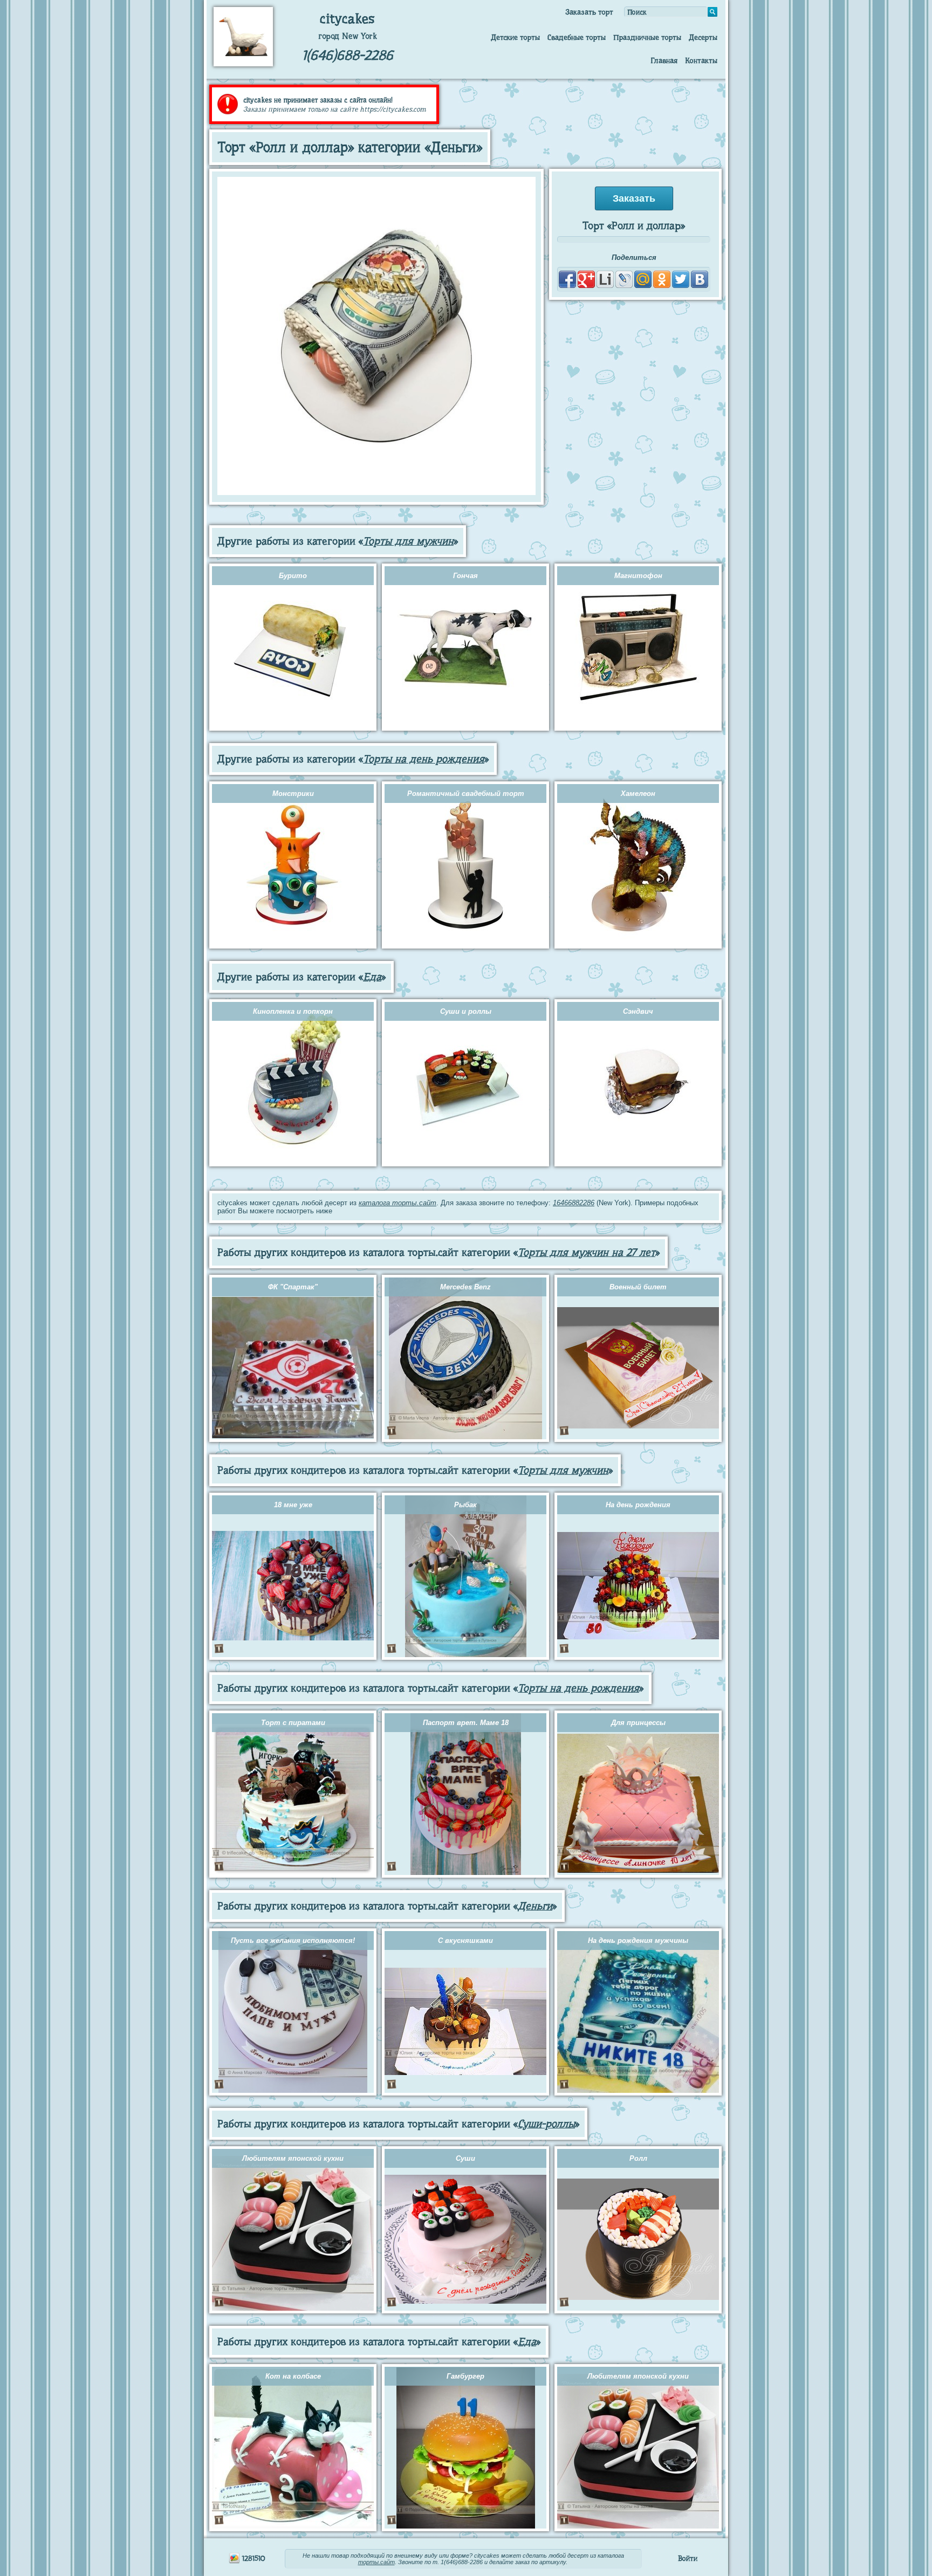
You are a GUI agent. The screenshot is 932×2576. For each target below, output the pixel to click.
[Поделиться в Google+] (586, 279)
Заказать (634, 198)
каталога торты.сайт (398, 1203)
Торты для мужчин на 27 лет (587, 1252)
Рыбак (465, 1505)
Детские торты (515, 37)
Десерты (703, 37)
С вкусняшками (465, 1940)
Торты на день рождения (424, 759)
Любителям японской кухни (293, 2158)
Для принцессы (638, 1723)
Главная (664, 60)
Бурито (293, 576)
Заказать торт (589, 12)
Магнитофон (638, 576)
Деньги (535, 1906)
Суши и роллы (466, 1011)
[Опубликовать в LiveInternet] (605, 279)
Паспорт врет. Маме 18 (466, 1723)
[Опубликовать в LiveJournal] (624, 279)
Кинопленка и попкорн (293, 1011)
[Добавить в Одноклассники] (662, 279)
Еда (372, 977)
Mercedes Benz (465, 1287)
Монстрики (293, 794)
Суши (465, 2158)
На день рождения (638, 1505)
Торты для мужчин (408, 541)
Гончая (465, 576)
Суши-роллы (546, 2124)
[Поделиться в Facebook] (567, 279)
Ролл (638, 2158)
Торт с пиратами (293, 1723)
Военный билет (638, 1287)
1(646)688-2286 (348, 55)
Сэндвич (638, 1011)
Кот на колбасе (293, 2376)
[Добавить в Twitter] (681, 279)
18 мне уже (293, 1505)
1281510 (253, 2558)
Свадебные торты (577, 37)
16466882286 (574, 1203)
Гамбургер (465, 2376)
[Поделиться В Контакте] (700, 279)
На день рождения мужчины (638, 1940)
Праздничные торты (647, 37)
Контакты (701, 60)
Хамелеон (638, 794)
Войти (688, 2558)
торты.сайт (376, 2562)
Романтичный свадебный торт (466, 794)
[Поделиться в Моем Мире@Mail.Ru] (643, 279)
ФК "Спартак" (293, 1287)
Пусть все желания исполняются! (293, 1940)
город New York (348, 36)
